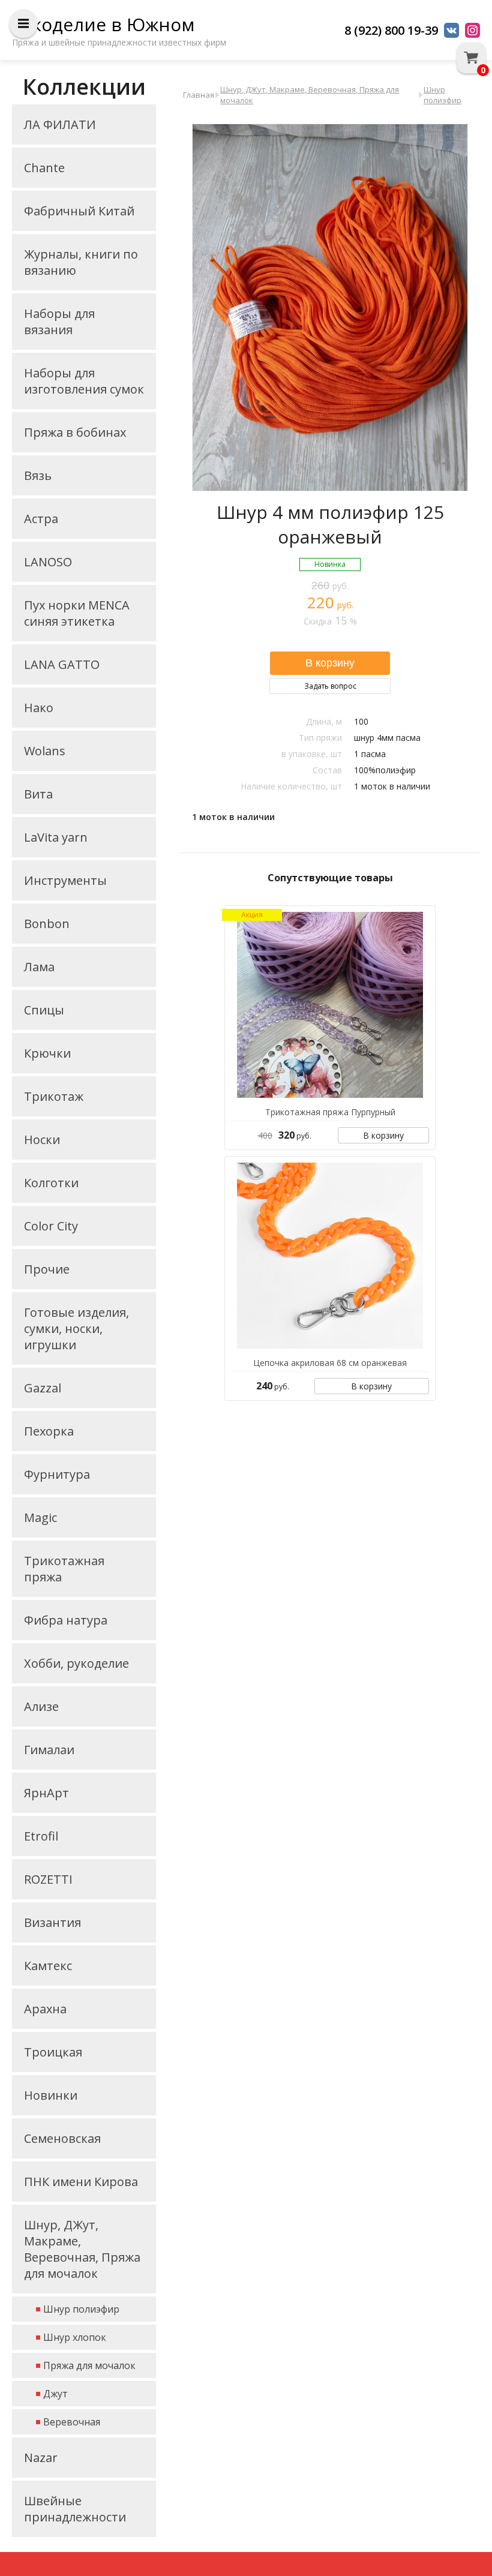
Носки (42, 1140)
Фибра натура (66, 1620)
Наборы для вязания (59, 322)
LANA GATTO (62, 664)
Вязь (38, 475)
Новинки (51, 2095)
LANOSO (48, 562)
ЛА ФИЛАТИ (60, 124)
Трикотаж (54, 1096)
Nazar (41, 2458)
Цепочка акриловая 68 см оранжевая (330, 1363)
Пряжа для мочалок (89, 2365)
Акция (252, 915)
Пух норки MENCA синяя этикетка (77, 613)
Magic (40, 1517)
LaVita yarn (56, 837)
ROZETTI (48, 1879)
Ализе (41, 1706)
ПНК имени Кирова (81, 2182)
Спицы (44, 1010)
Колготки (51, 1183)
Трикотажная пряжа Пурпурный (330, 1112)
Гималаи (49, 1750)
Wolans (45, 751)
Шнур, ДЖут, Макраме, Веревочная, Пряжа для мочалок (82, 2249)
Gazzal (43, 1388)
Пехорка (49, 1431)
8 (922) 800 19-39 (391, 30)
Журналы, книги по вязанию (81, 262)
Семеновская (62, 2138)
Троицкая (53, 2052)
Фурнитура (57, 1474)
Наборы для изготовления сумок (84, 381)
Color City (51, 1226)
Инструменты (65, 880)
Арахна (45, 2009)
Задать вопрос (330, 686)
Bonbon (47, 924)
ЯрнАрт (46, 1793)
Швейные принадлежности (75, 2509)
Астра (41, 519)
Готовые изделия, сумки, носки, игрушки (76, 1328)
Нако (39, 708)
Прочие (47, 1269)
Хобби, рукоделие (76, 1663)
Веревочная (72, 2422)
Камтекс (48, 1966)
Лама (39, 967)
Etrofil (41, 1836)
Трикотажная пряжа (64, 1569)
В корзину (383, 1135)
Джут (55, 2394)
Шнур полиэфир (81, 2309)
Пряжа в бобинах (75, 432)
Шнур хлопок (75, 2337)
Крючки (47, 1053)
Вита (38, 794)
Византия (52, 1922)
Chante (44, 168)
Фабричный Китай (79, 211)
